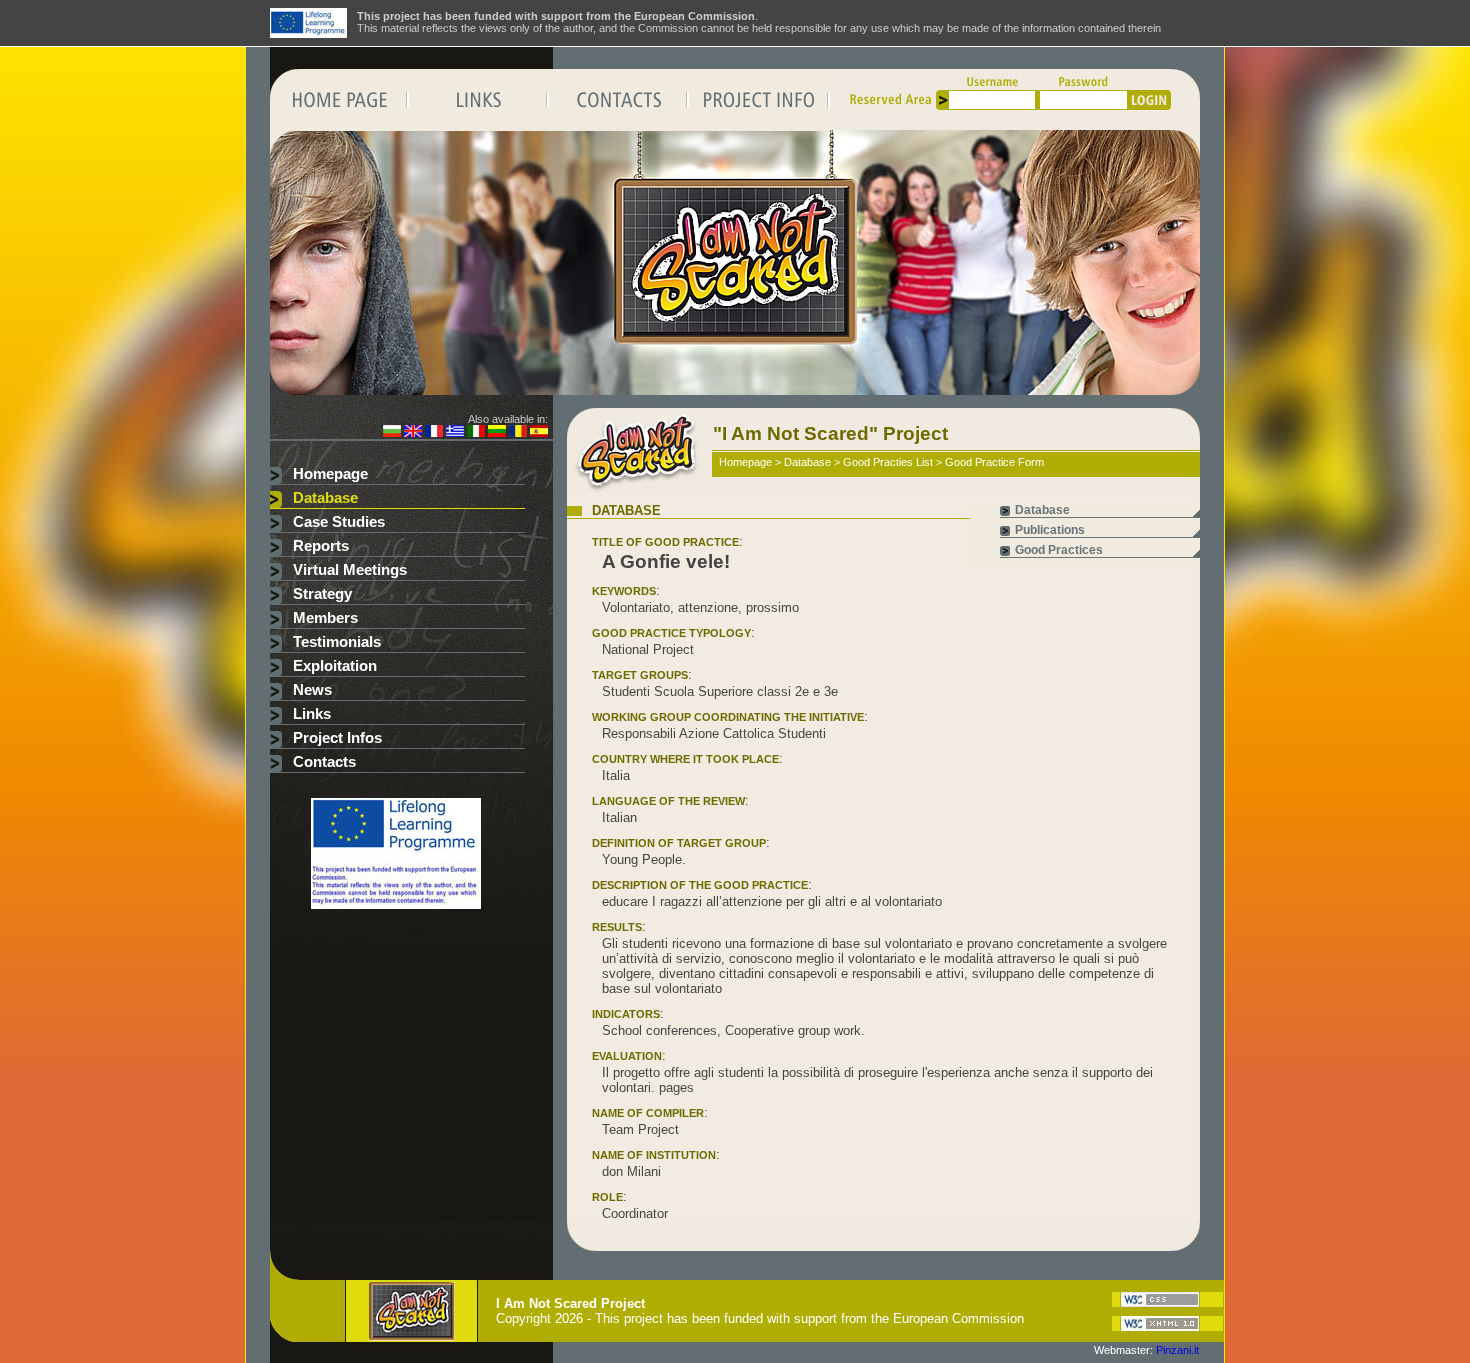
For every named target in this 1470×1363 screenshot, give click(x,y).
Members (325, 618)
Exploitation (335, 666)
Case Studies (339, 522)
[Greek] (455, 433)
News (312, 690)
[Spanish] (539, 433)
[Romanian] (518, 433)
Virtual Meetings (350, 570)
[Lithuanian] (497, 433)
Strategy (322, 594)
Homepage (330, 474)
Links (312, 714)
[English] (413, 433)
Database (325, 498)
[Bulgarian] (392, 433)
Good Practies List (888, 462)
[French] (434, 433)
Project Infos (337, 738)
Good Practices (1059, 550)
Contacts (324, 762)
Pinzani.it (1177, 1350)
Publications (1050, 530)
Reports (321, 546)
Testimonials (337, 642)
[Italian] (476, 433)
